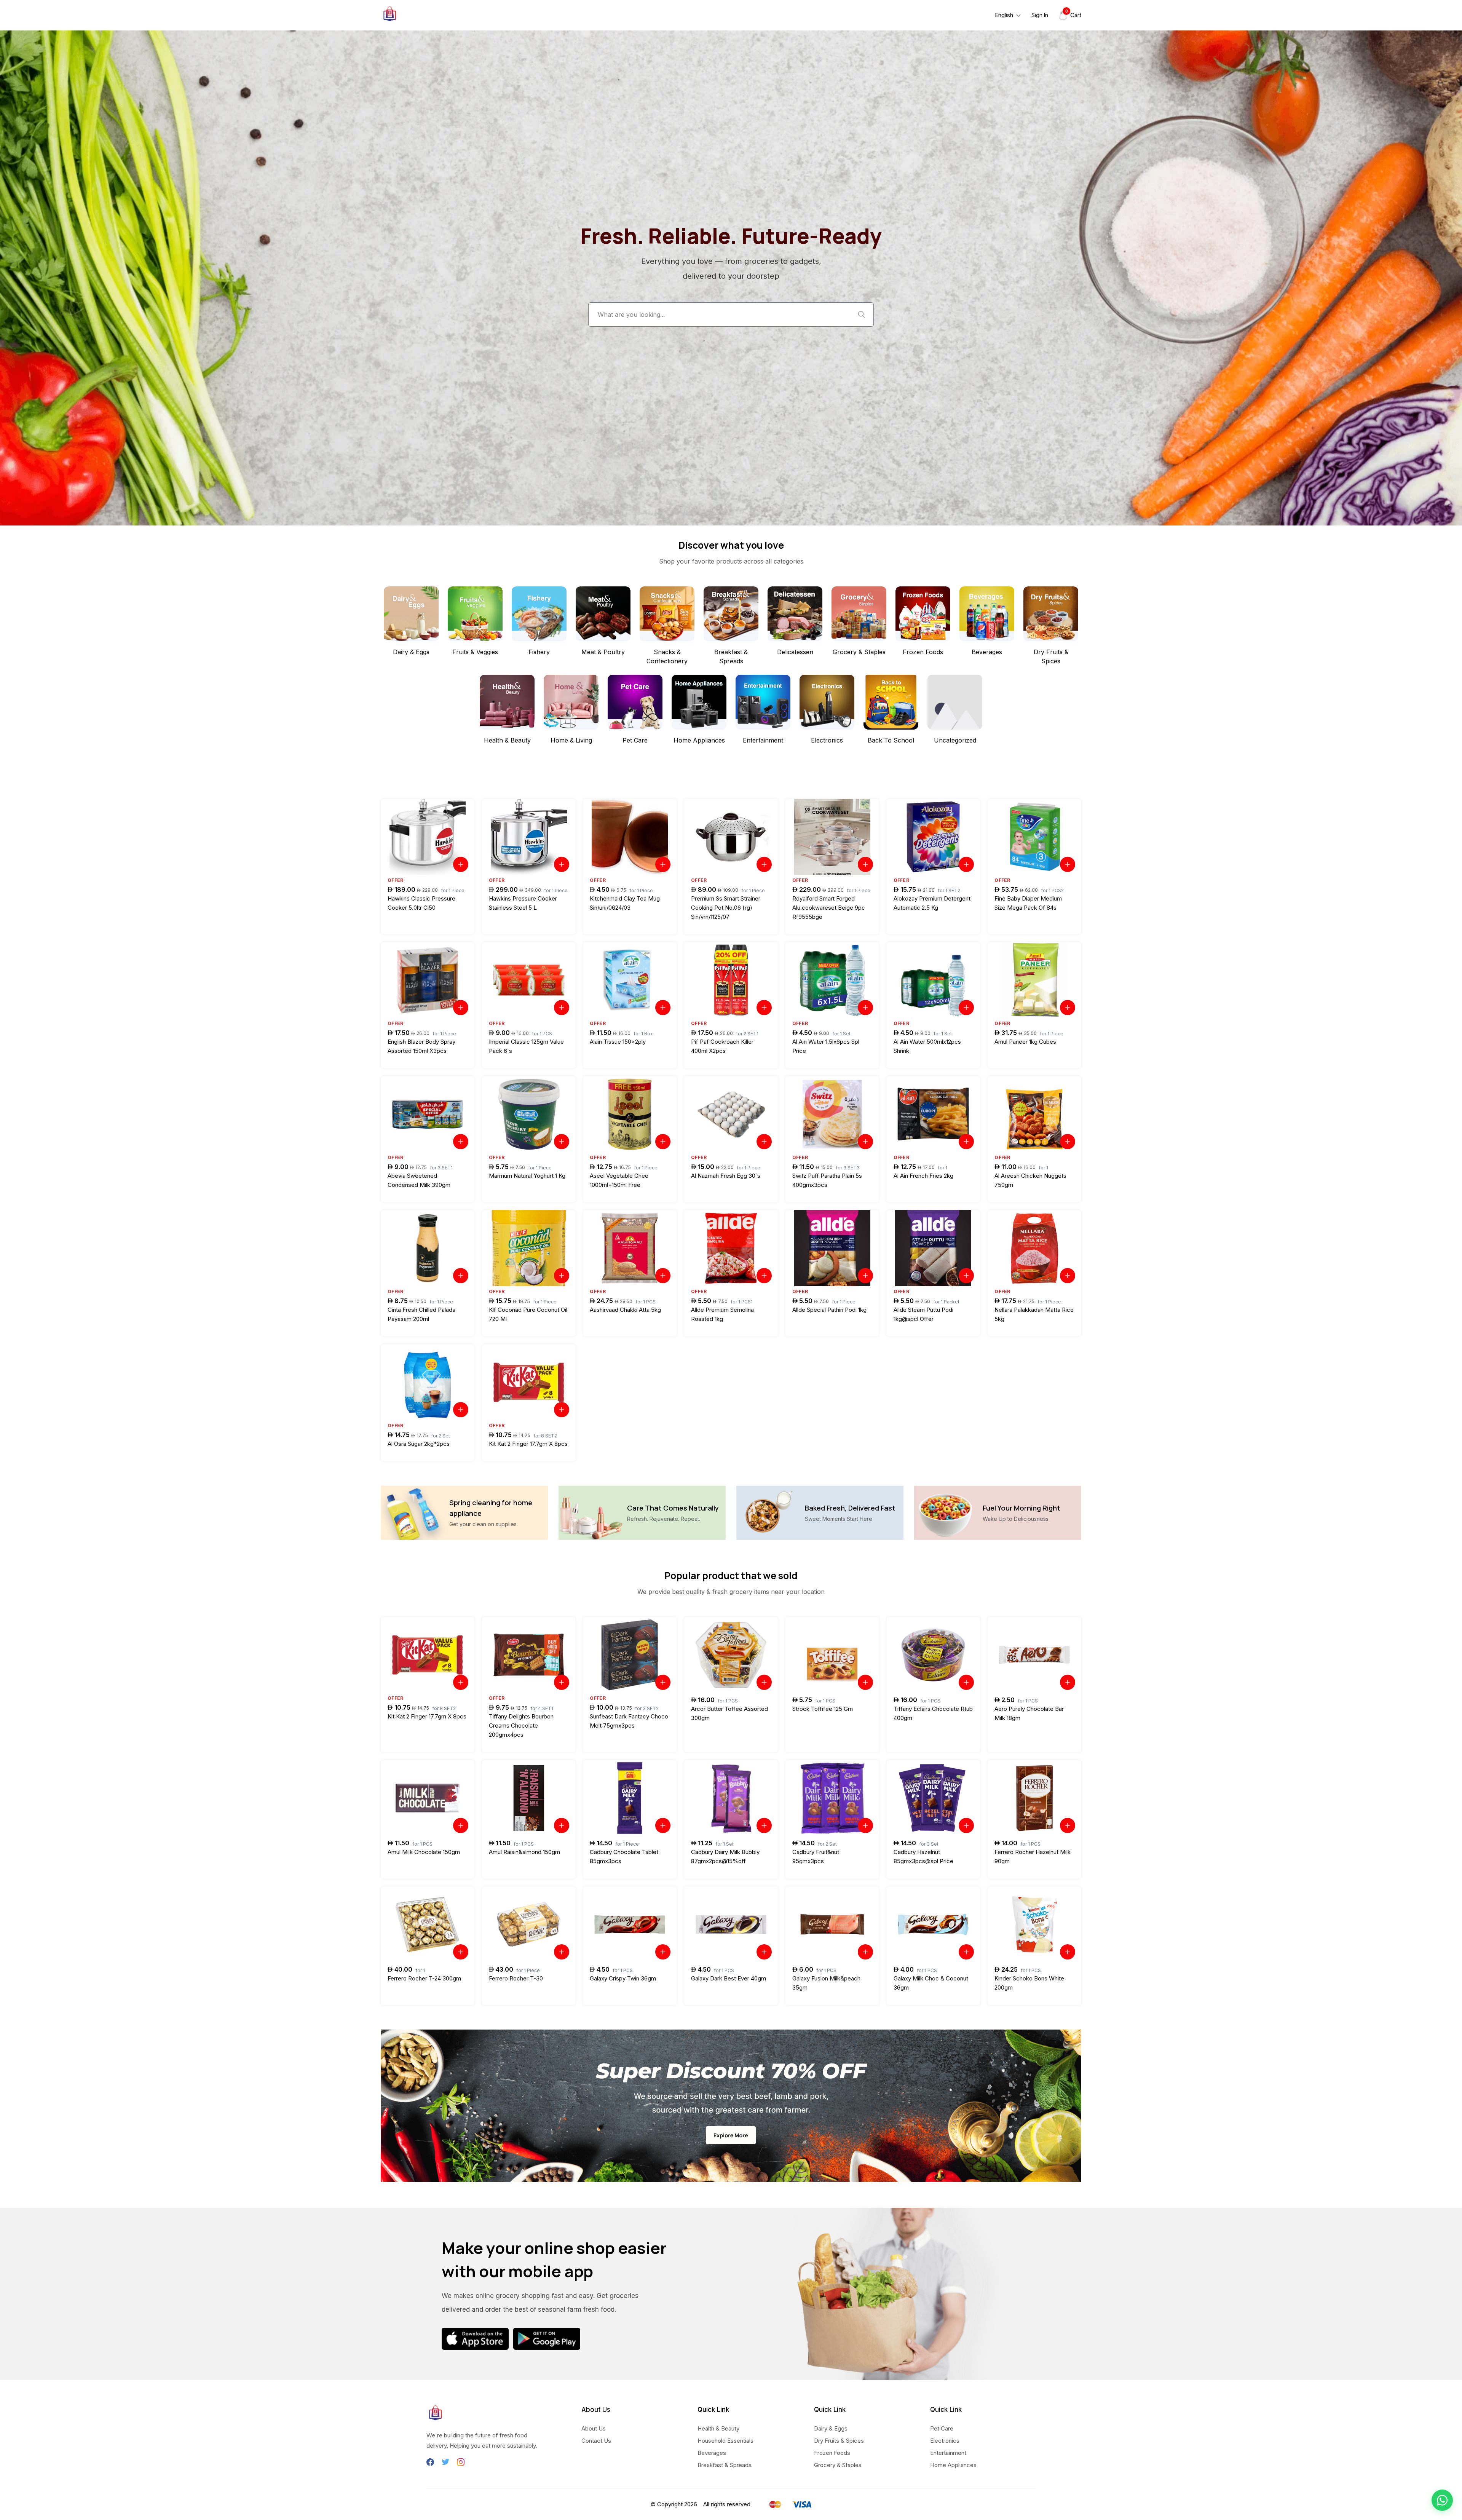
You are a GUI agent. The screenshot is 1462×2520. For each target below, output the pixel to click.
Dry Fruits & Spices (839, 2441)
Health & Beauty (718, 2428)
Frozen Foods (832, 2453)
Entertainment (948, 2453)
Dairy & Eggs (831, 2428)
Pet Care (942, 2428)
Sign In (1040, 15)
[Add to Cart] (461, 864)
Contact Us (596, 2441)
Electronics (945, 2441)
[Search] (862, 315)
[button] (1442, 2500)
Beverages (712, 2453)
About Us (594, 2428)
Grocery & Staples (838, 2465)
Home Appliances (953, 2465)
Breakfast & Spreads (725, 2465)
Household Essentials (725, 2441)
